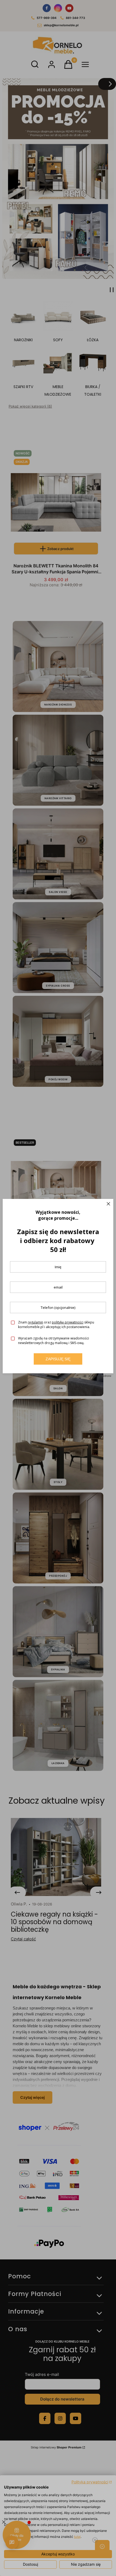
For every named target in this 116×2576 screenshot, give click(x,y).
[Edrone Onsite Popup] (58, 1288)
